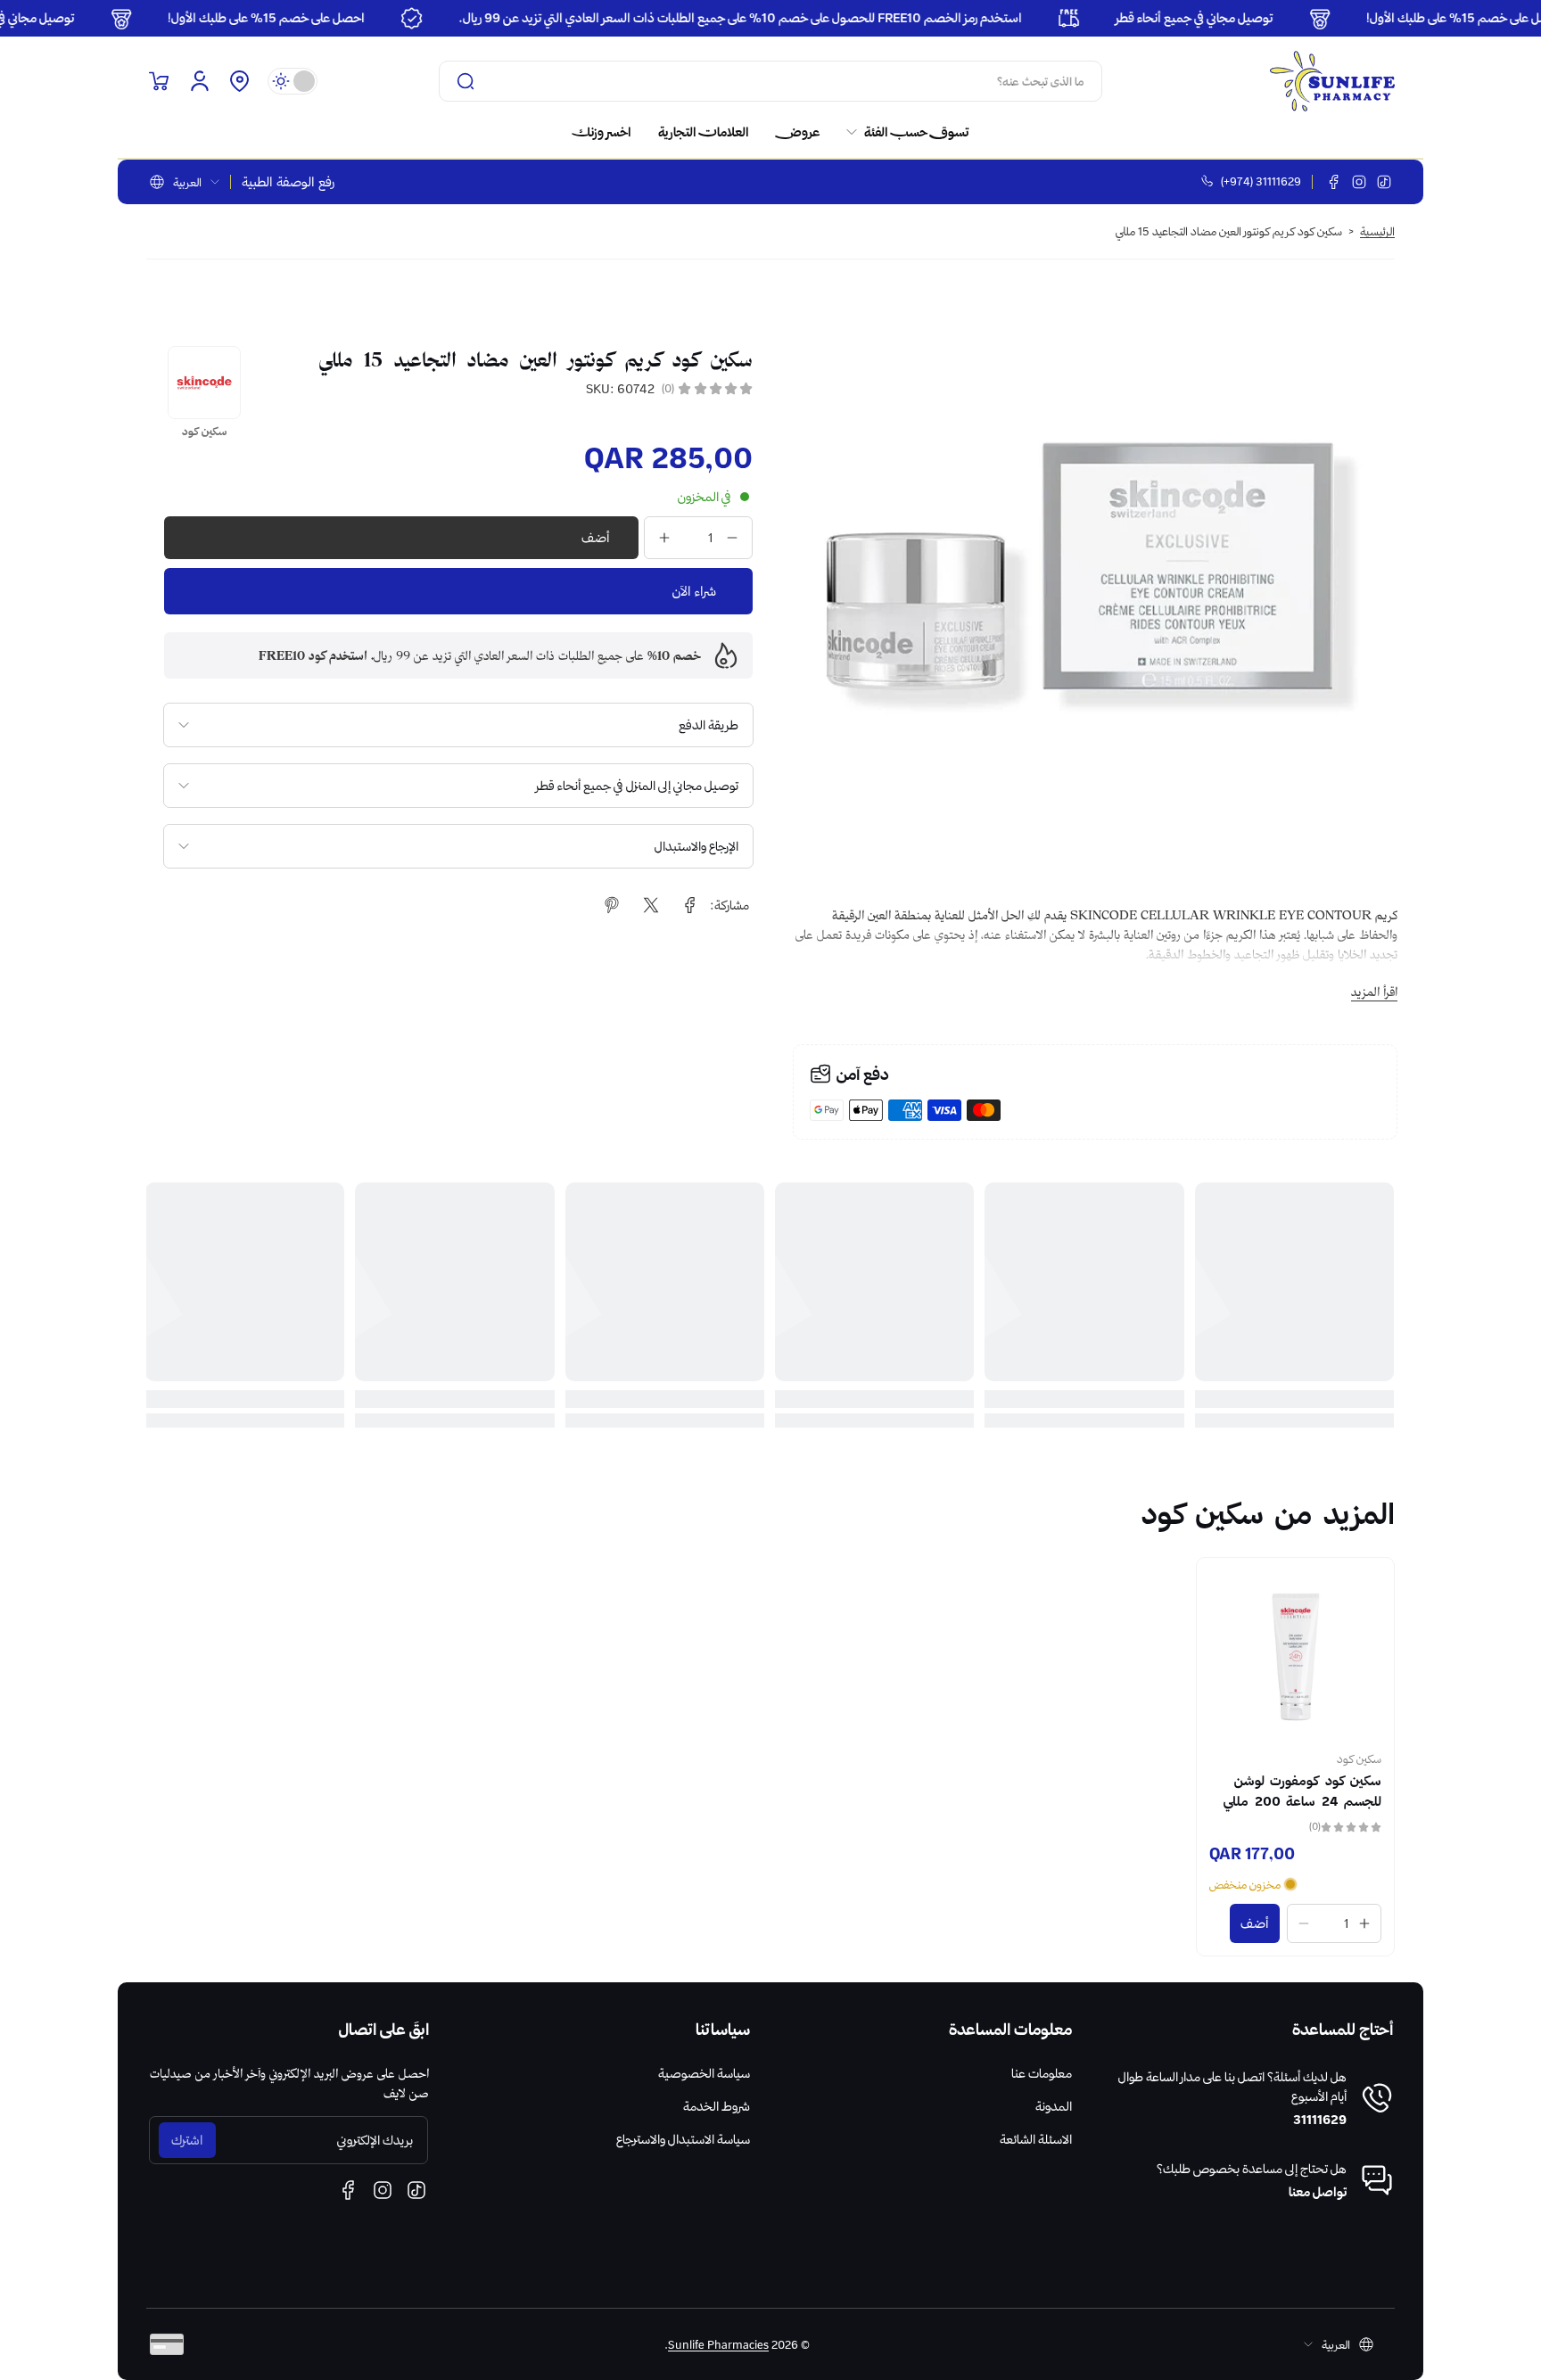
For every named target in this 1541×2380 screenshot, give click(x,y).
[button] (239, 81)
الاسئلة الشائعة (1036, 2139)
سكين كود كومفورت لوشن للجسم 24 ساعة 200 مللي (1302, 1791)
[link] (901, 132)
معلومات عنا (1042, 2073)
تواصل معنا (1318, 2192)
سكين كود (1359, 1758)
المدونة (1054, 2106)
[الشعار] (1332, 81)
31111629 (1320, 2120)
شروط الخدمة (717, 2106)
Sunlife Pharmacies (718, 2344)
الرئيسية (1377, 231)
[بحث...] (466, 81)
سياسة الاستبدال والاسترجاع (683, 2139)
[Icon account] (200, 81)
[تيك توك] (1384, 182)
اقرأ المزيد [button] (1374, 992)
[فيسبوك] (1334, 182)
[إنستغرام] (1359, 182)
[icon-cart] (159, 81)
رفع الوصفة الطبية (288, 182)
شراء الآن (694, 591)
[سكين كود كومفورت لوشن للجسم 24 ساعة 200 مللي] (1295, 1656)
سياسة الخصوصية (704, 2073)
